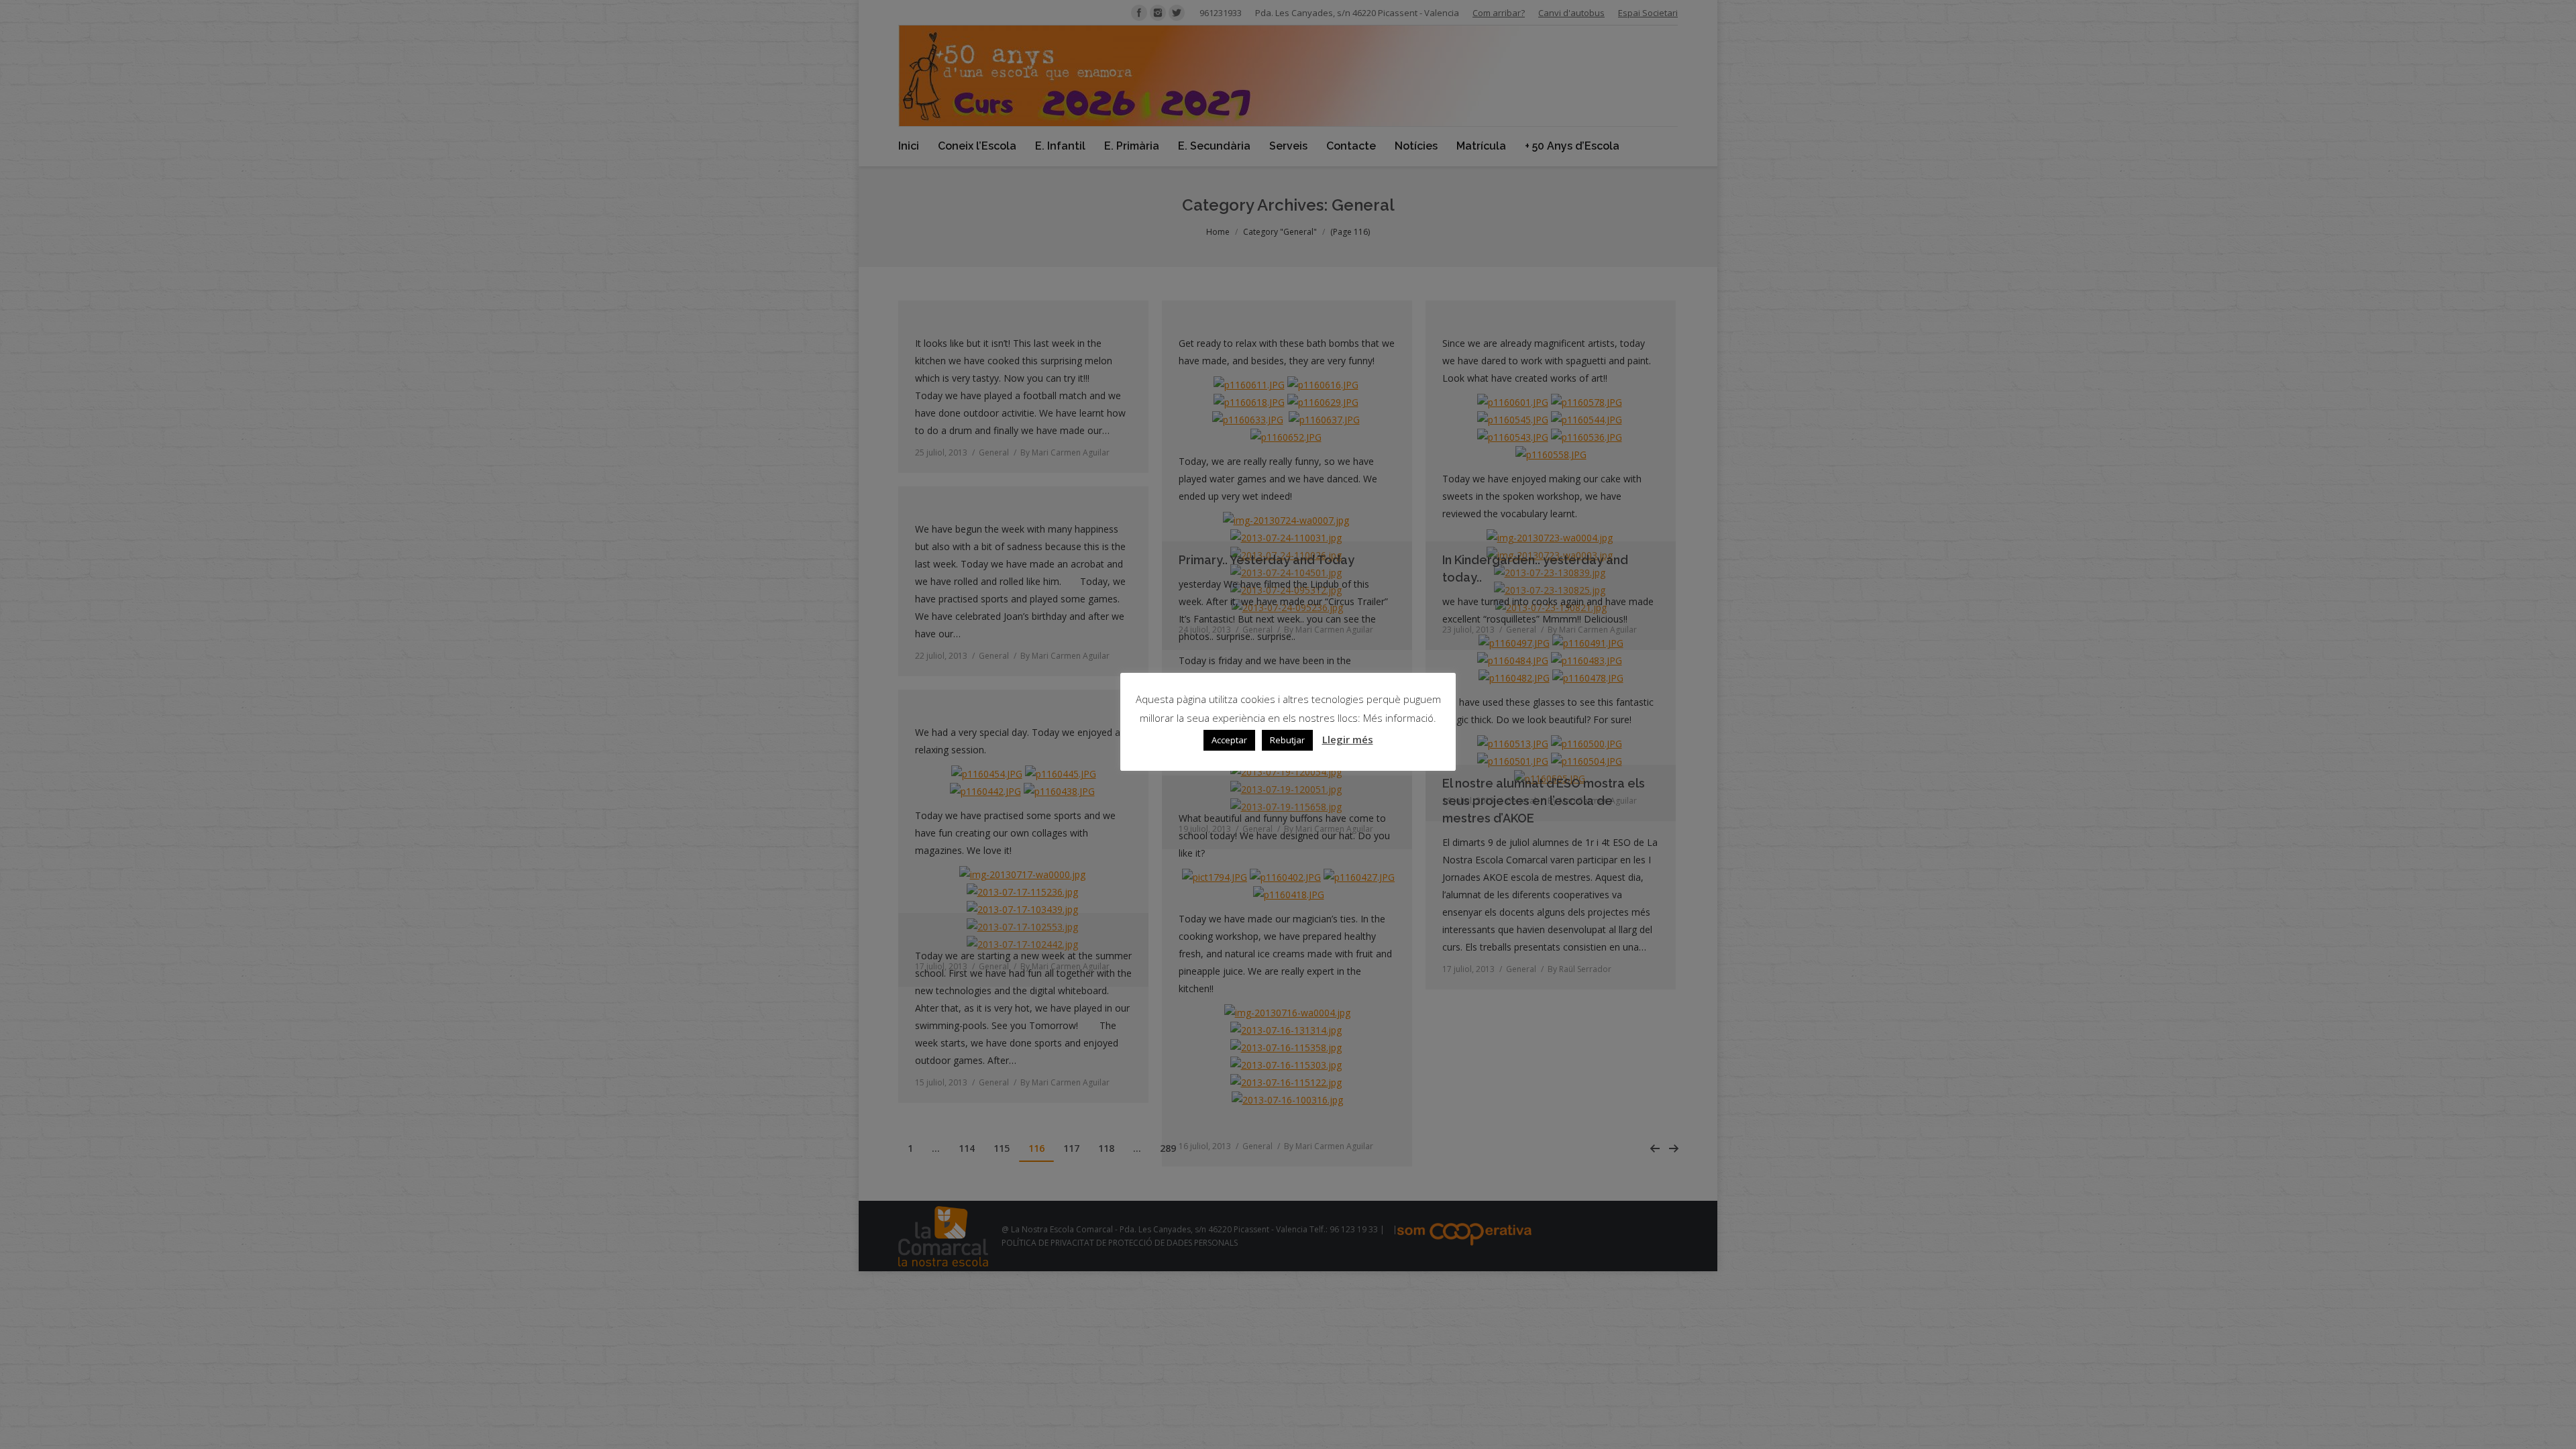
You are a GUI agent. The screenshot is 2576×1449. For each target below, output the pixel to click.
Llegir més (1348, 739)
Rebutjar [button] (1287, 740)
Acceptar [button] (1229, 740)
